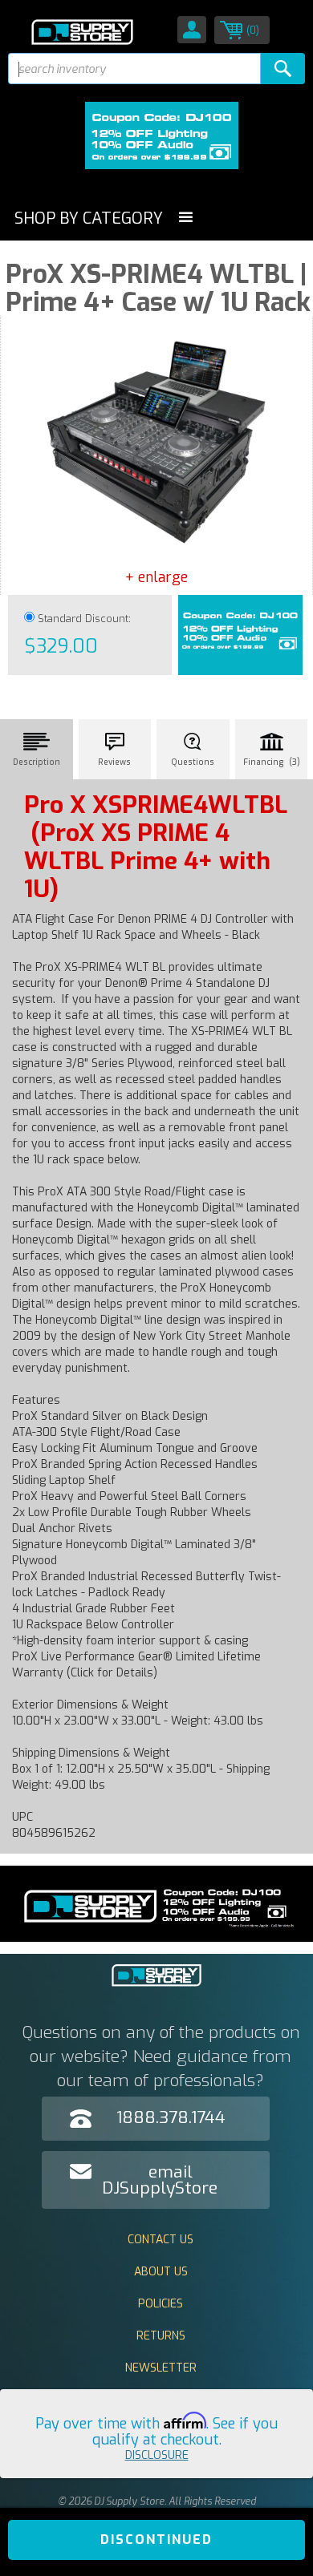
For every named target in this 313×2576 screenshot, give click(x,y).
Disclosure (157, 2455)
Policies (161, 2304)
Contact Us (161, 2240)
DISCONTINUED (156, 2540)
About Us (161, 2272)
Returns (161, 2336)
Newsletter (161, 2368)
